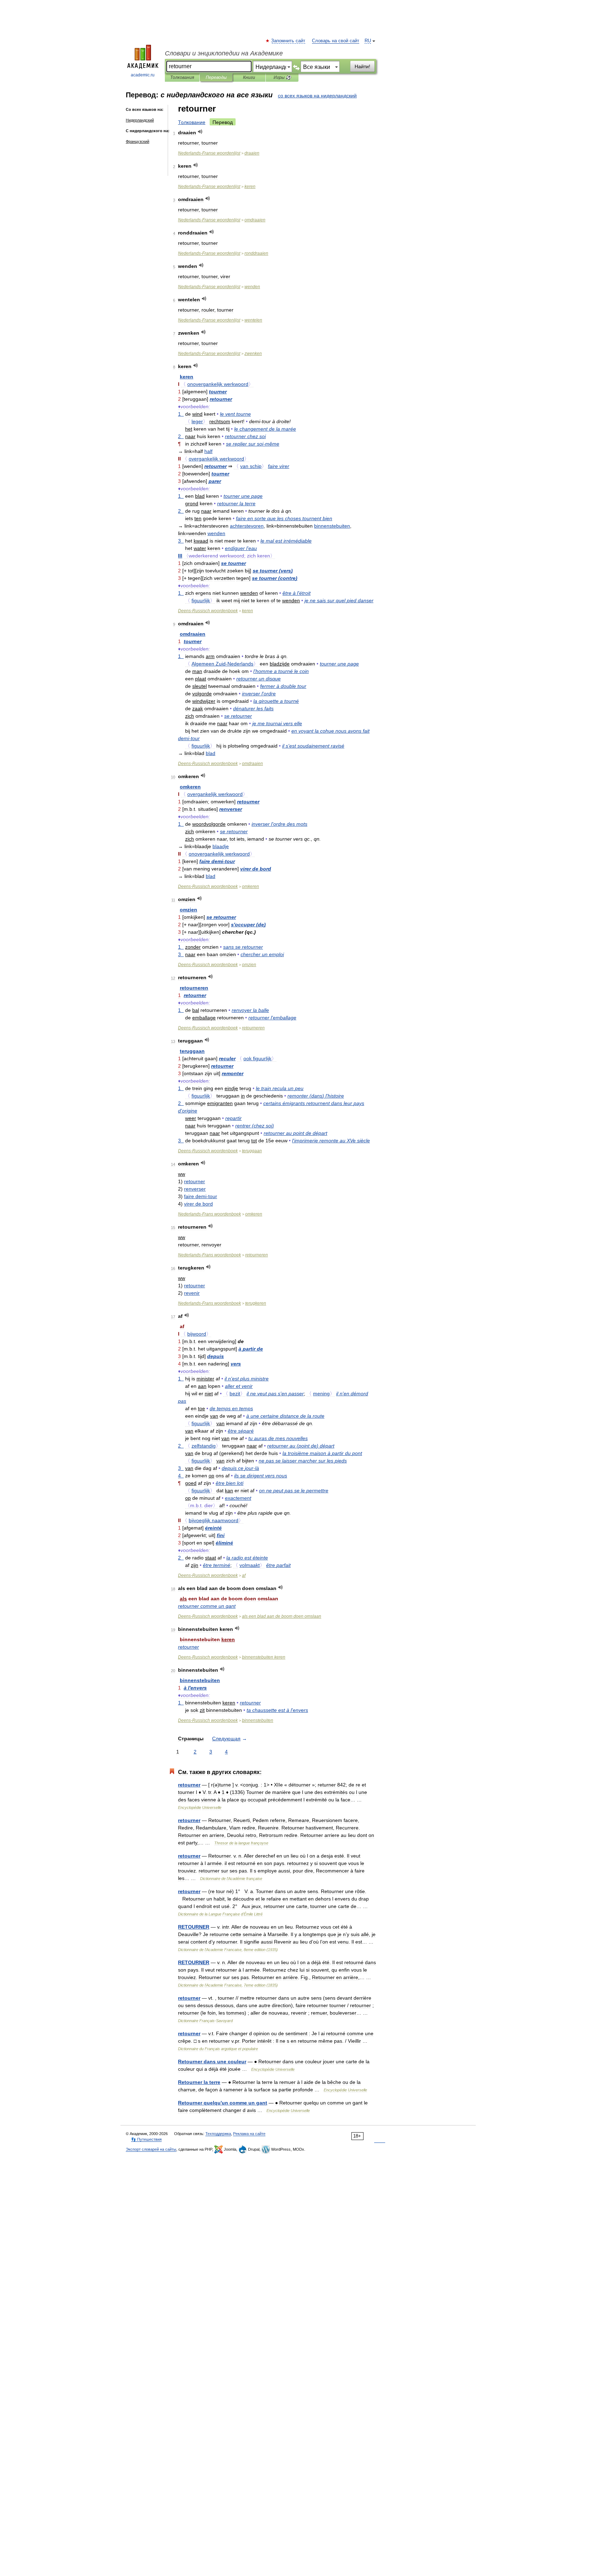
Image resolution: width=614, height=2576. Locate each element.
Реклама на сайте (249, 2134)
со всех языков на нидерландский (317, 96)
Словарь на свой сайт (336, 41)
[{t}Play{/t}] (200, 132)
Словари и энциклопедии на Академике (224, 53)
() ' (316, 1096)
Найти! (362, 66)
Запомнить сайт (289, 41)
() (273, 571)
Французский (138, 141)
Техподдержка (218, 2134)
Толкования (182, 77)
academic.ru (143, 75)
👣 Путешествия (146, 2139)
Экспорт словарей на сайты (151, 2149)
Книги (249, 77)
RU (368, 41)
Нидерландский (140, 120)
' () (248, 925)
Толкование (192, 122)
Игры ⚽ (282, 77)
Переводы (216, 77)
